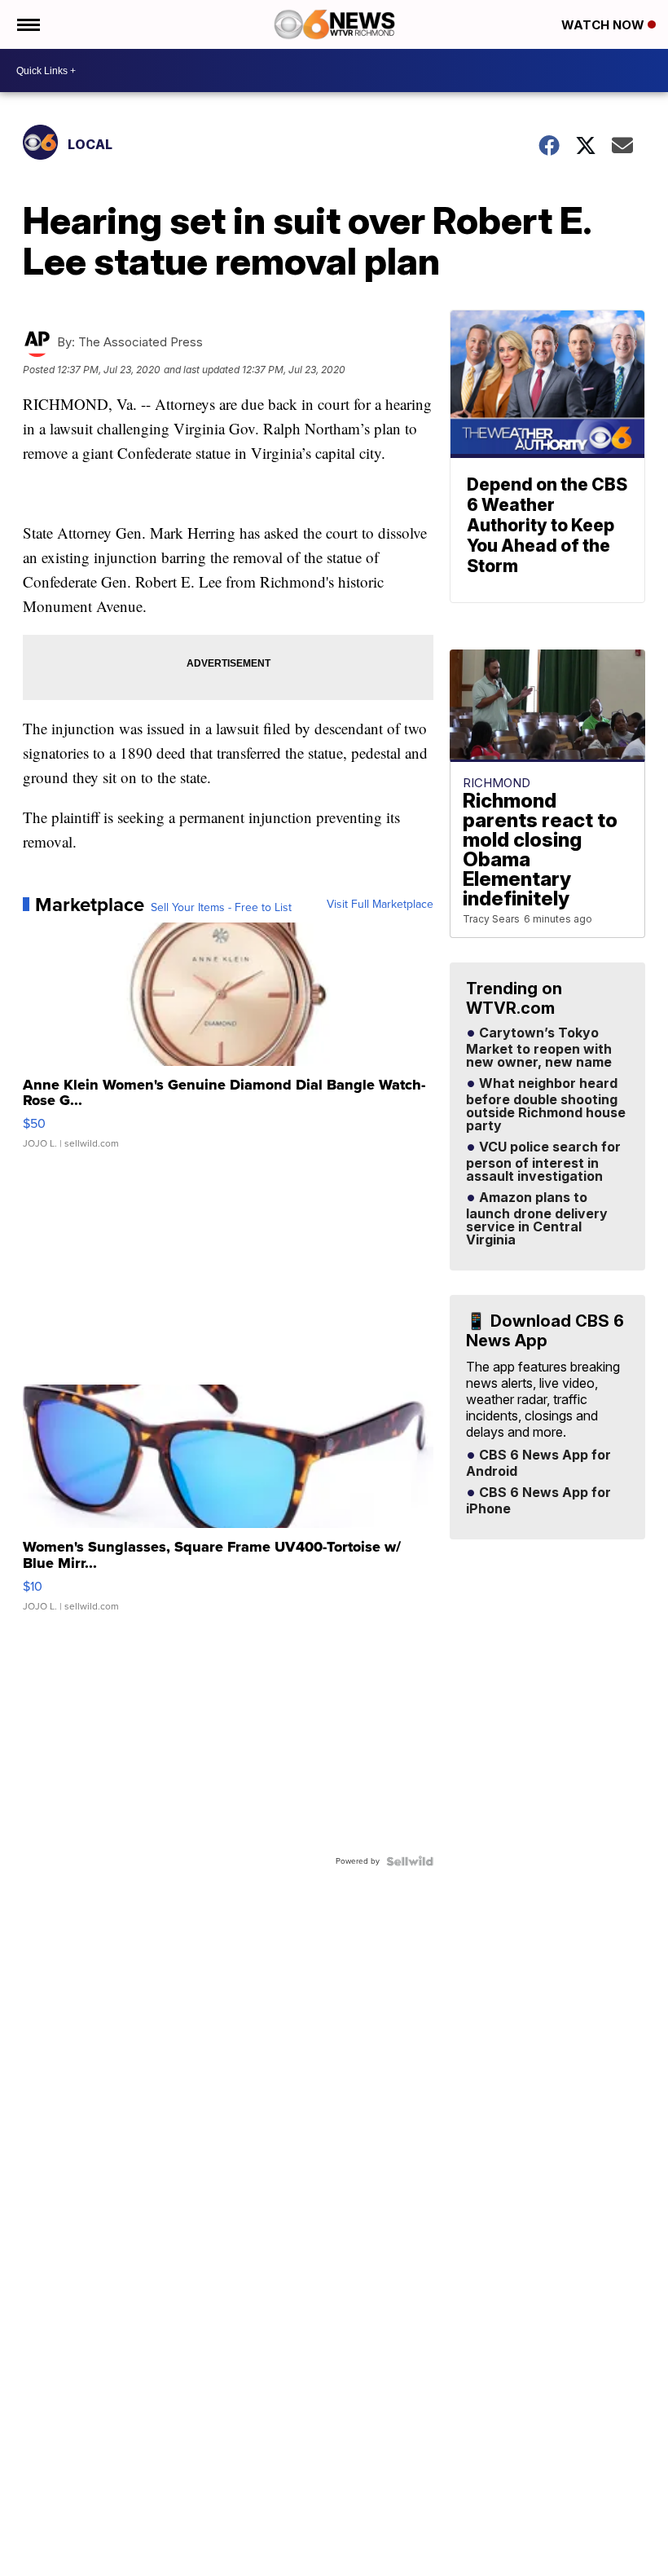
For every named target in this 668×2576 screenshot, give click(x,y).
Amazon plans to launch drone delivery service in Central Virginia (537, 1219)
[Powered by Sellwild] (410, 1861)
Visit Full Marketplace (380, 905)
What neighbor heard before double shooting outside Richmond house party (546, 1105)
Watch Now (604, 25)
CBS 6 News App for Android (538, 1464)
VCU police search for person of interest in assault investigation (543, 1162)
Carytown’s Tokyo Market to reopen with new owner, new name (539, 1048)
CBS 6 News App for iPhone (538, 1501)
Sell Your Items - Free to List (221, 908)
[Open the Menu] (27, 24)
